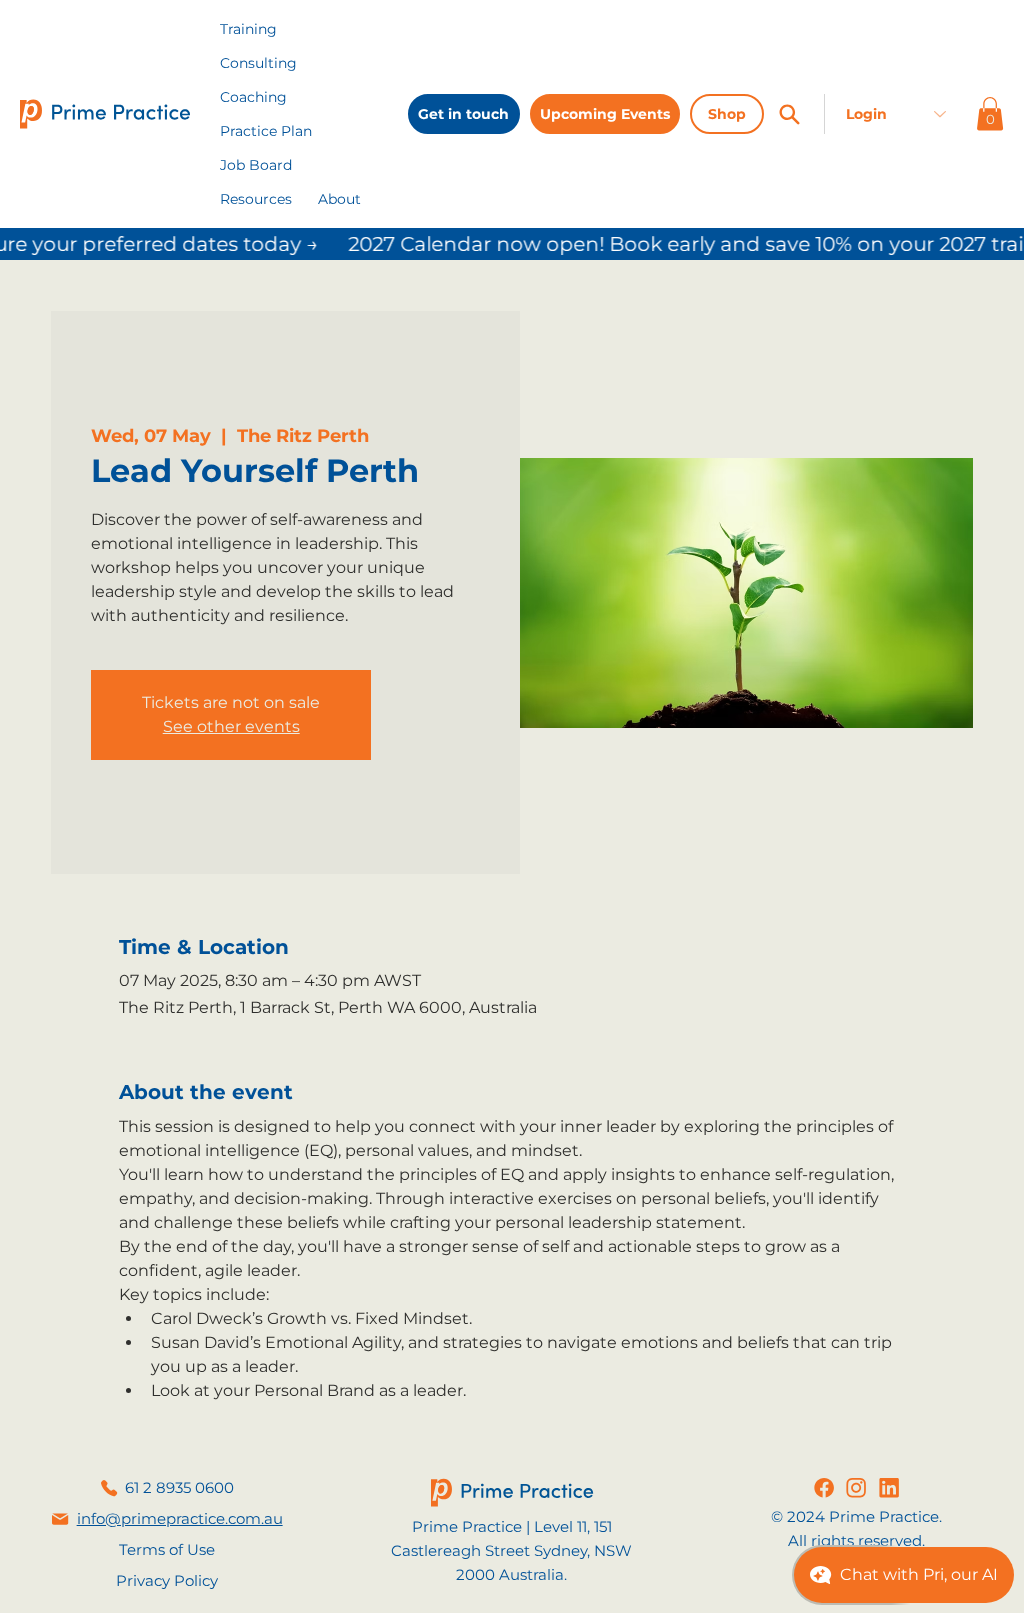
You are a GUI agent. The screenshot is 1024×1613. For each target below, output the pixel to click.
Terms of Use (167, 1549)
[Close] (789, 114)
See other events (231, 726)
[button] (256, 199)
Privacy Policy (167, 1580)
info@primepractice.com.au (180, 1518)
